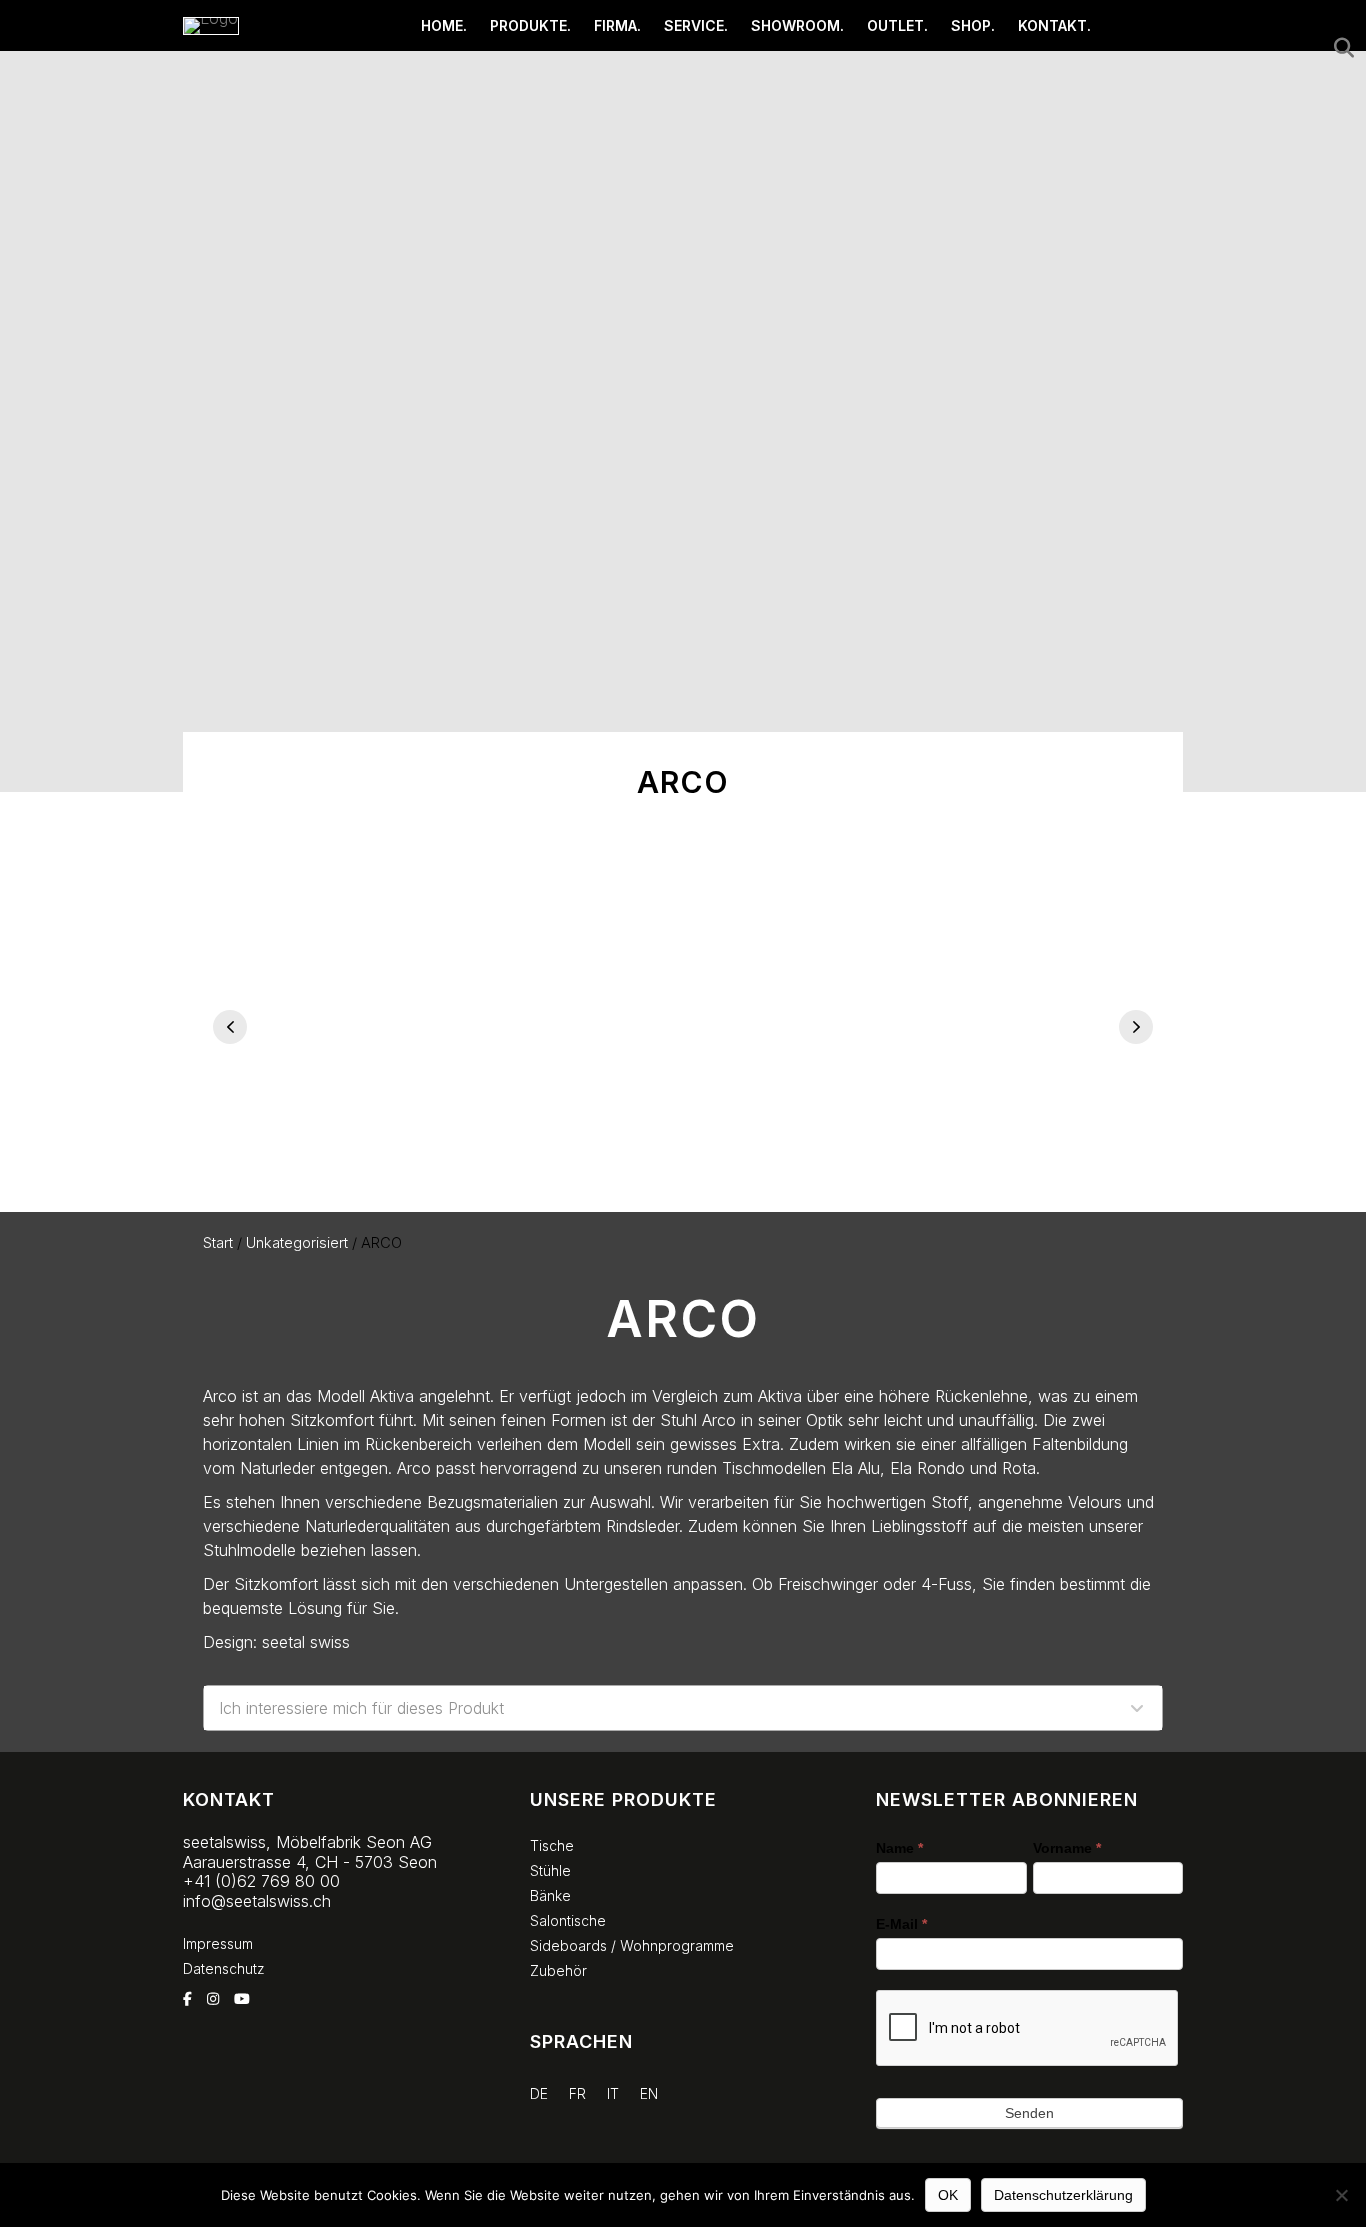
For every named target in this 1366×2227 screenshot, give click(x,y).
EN (649, 2093)
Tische (552, 1845)
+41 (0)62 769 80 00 (261, 1881)
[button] (230, 1027)
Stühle (550, 1870)
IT (613, 2093)
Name (899, 1848)
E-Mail (901, 1924)
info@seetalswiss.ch (257, 1901)
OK (948, 2195)
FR (577, 2093)
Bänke (550, 1895)
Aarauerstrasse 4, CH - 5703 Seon (310, 1862)
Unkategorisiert (297, 1243)
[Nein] (1341, 2195)
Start (218, 1243)
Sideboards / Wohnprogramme (632, 1945)
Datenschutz (224, 1968)
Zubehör (558, 1970)
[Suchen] (1338, 48)
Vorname (1067, 1848)
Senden (1029, 2113)
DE (539, 2093)
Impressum (218, 1943)
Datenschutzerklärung (1063, 2195)
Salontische (568, 1920)
